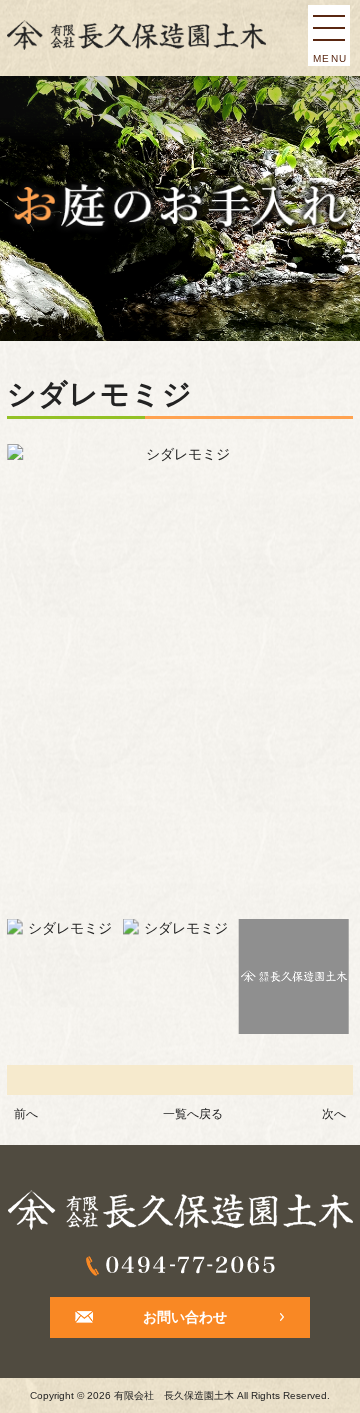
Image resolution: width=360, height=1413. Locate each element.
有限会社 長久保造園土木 (174, 1395)
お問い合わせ (185, 1317)
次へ (334, 1114)
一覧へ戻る (193, 1114)
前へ (26, 1114)
